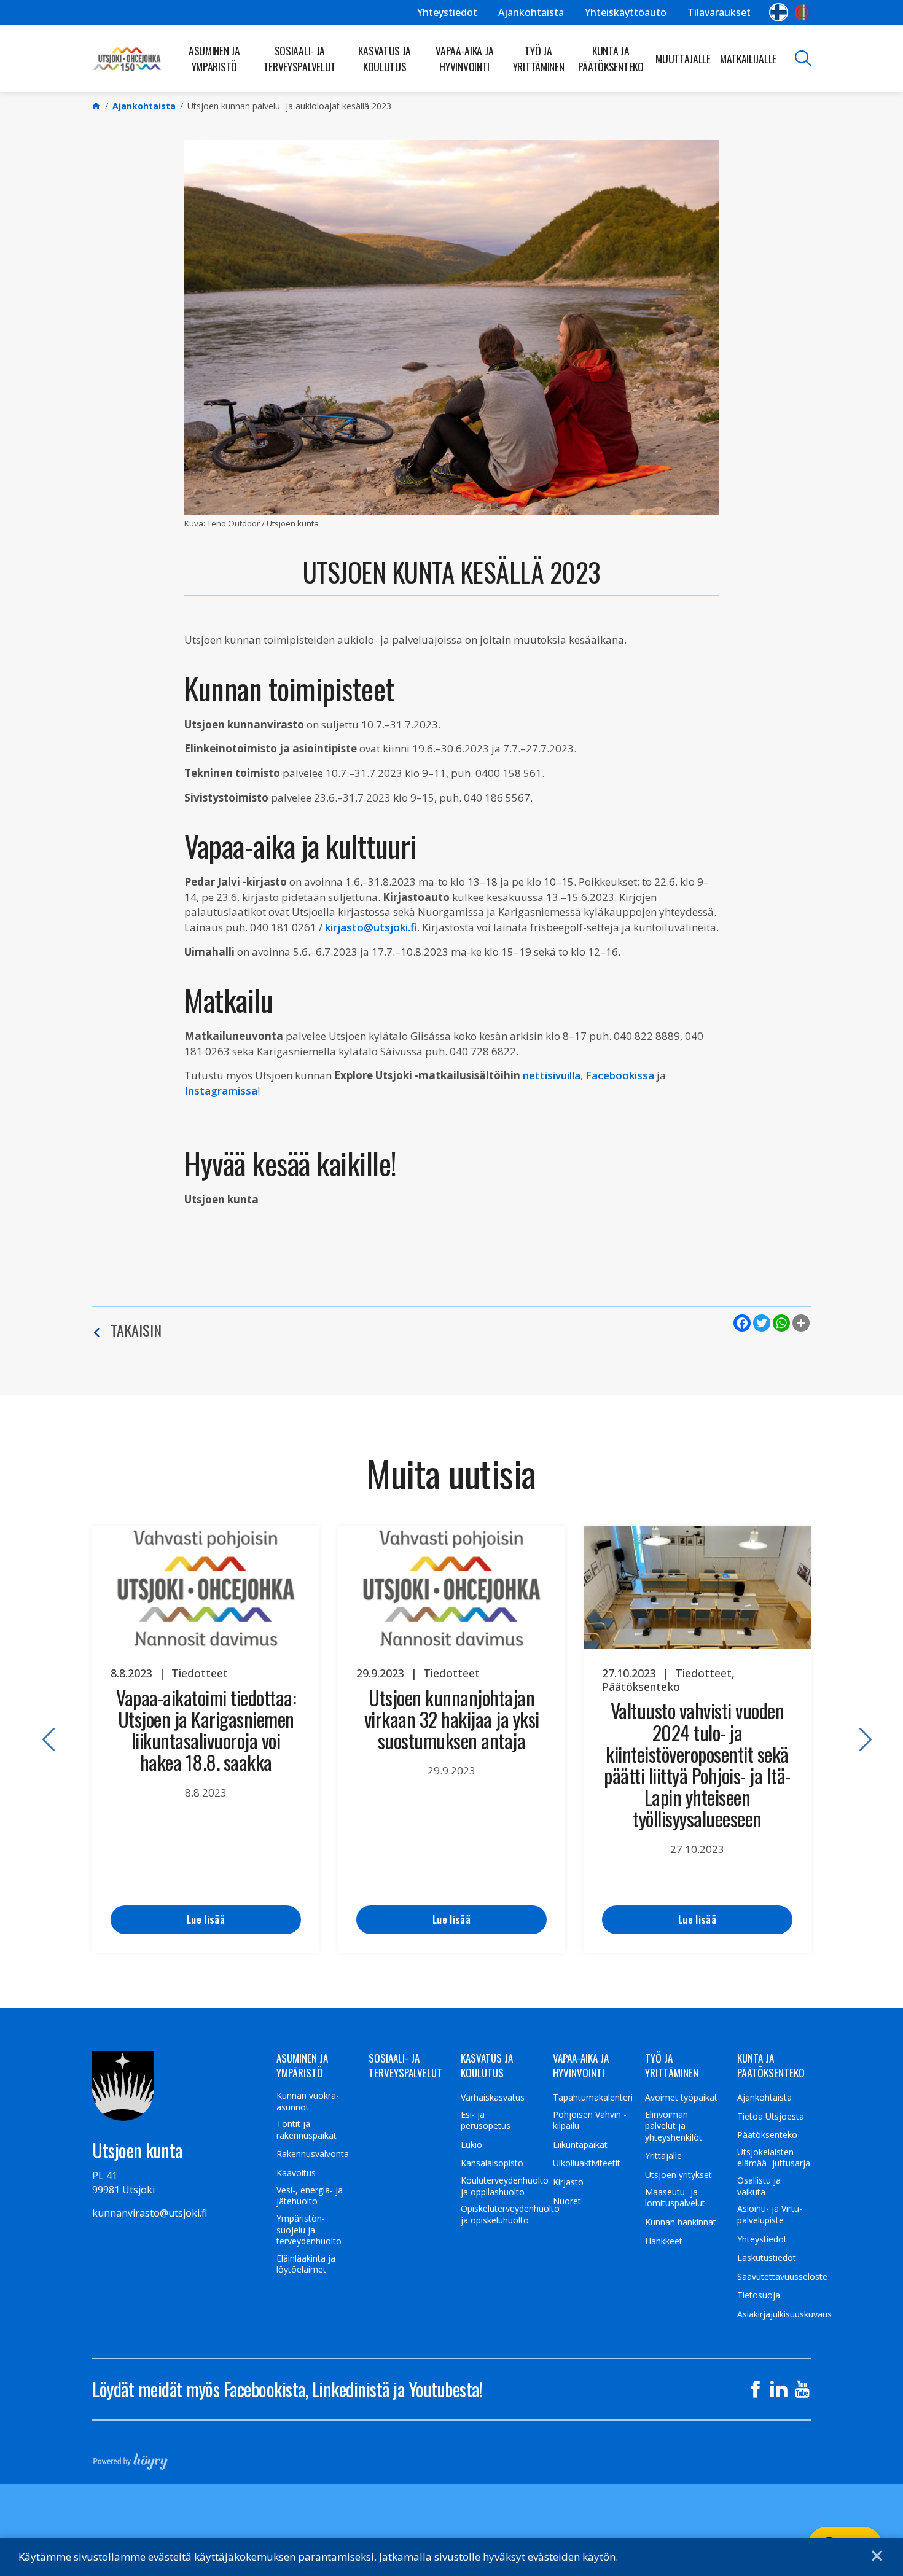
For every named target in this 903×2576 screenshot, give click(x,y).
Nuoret (567, 2201)
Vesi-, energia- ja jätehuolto (310, 2196)
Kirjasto (568, 2182)
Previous (43, 1739)
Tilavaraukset (719, 12)
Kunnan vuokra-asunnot (308, 2102)
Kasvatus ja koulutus (385, 58)
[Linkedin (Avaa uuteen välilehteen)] (779, 2389)
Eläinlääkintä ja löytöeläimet (306, 2264)
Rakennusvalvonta (313, 2154)
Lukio (471, 2145)
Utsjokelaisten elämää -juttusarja (774, 2158)
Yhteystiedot (447, 12)
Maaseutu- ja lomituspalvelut (675, 2198)
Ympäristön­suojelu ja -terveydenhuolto (309, 2230)
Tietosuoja (759, 2295)
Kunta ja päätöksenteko (611, 58)
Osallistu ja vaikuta (759, 2186)
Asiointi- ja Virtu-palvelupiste (770, 2215)
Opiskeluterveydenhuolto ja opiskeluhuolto (510, 2215)
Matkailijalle (748, 58)
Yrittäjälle (663, 2156)
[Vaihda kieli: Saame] (803, 12)
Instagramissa (221, 1091)
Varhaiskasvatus (493, 2098)
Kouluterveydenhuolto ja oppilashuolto (505, 2186)
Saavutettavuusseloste (782, 2277)
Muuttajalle (683, 58)
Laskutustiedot (767, 2258)
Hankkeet (664, 2241)
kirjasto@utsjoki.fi (371, 927)
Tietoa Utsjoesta (771, 2117)
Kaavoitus (296, 2173)
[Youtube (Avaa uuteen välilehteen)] (802, 2389)
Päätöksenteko (767, 2135)
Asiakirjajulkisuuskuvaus (784, 2314)
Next (860, 1739)
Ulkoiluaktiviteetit (587, 2163)
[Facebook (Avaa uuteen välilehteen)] (756, 2389)
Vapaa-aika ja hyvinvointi (464, 58)
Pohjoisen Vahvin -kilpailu (590, 2121)
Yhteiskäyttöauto (626, 12)
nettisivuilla (552, 1075)
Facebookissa (620, 1075)
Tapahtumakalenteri (593, 2098)
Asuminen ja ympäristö (214, 58)
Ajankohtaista (531, 12)
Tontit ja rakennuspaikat (307, 2130)
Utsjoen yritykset (678, 2175)
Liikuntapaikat (580, 2145)
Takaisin (136, 1330)
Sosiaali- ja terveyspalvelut (300, 58)
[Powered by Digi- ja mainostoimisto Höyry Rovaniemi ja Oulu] (131, 2457)
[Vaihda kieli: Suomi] (779, 12)
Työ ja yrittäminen (539, 58)
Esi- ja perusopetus (486, 2121)
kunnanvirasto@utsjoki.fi (150, 2213)
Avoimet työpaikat (681, 2098)
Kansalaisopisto (492, 2163)
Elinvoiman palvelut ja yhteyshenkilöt (674, 2126)
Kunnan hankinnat (681, 2222)
